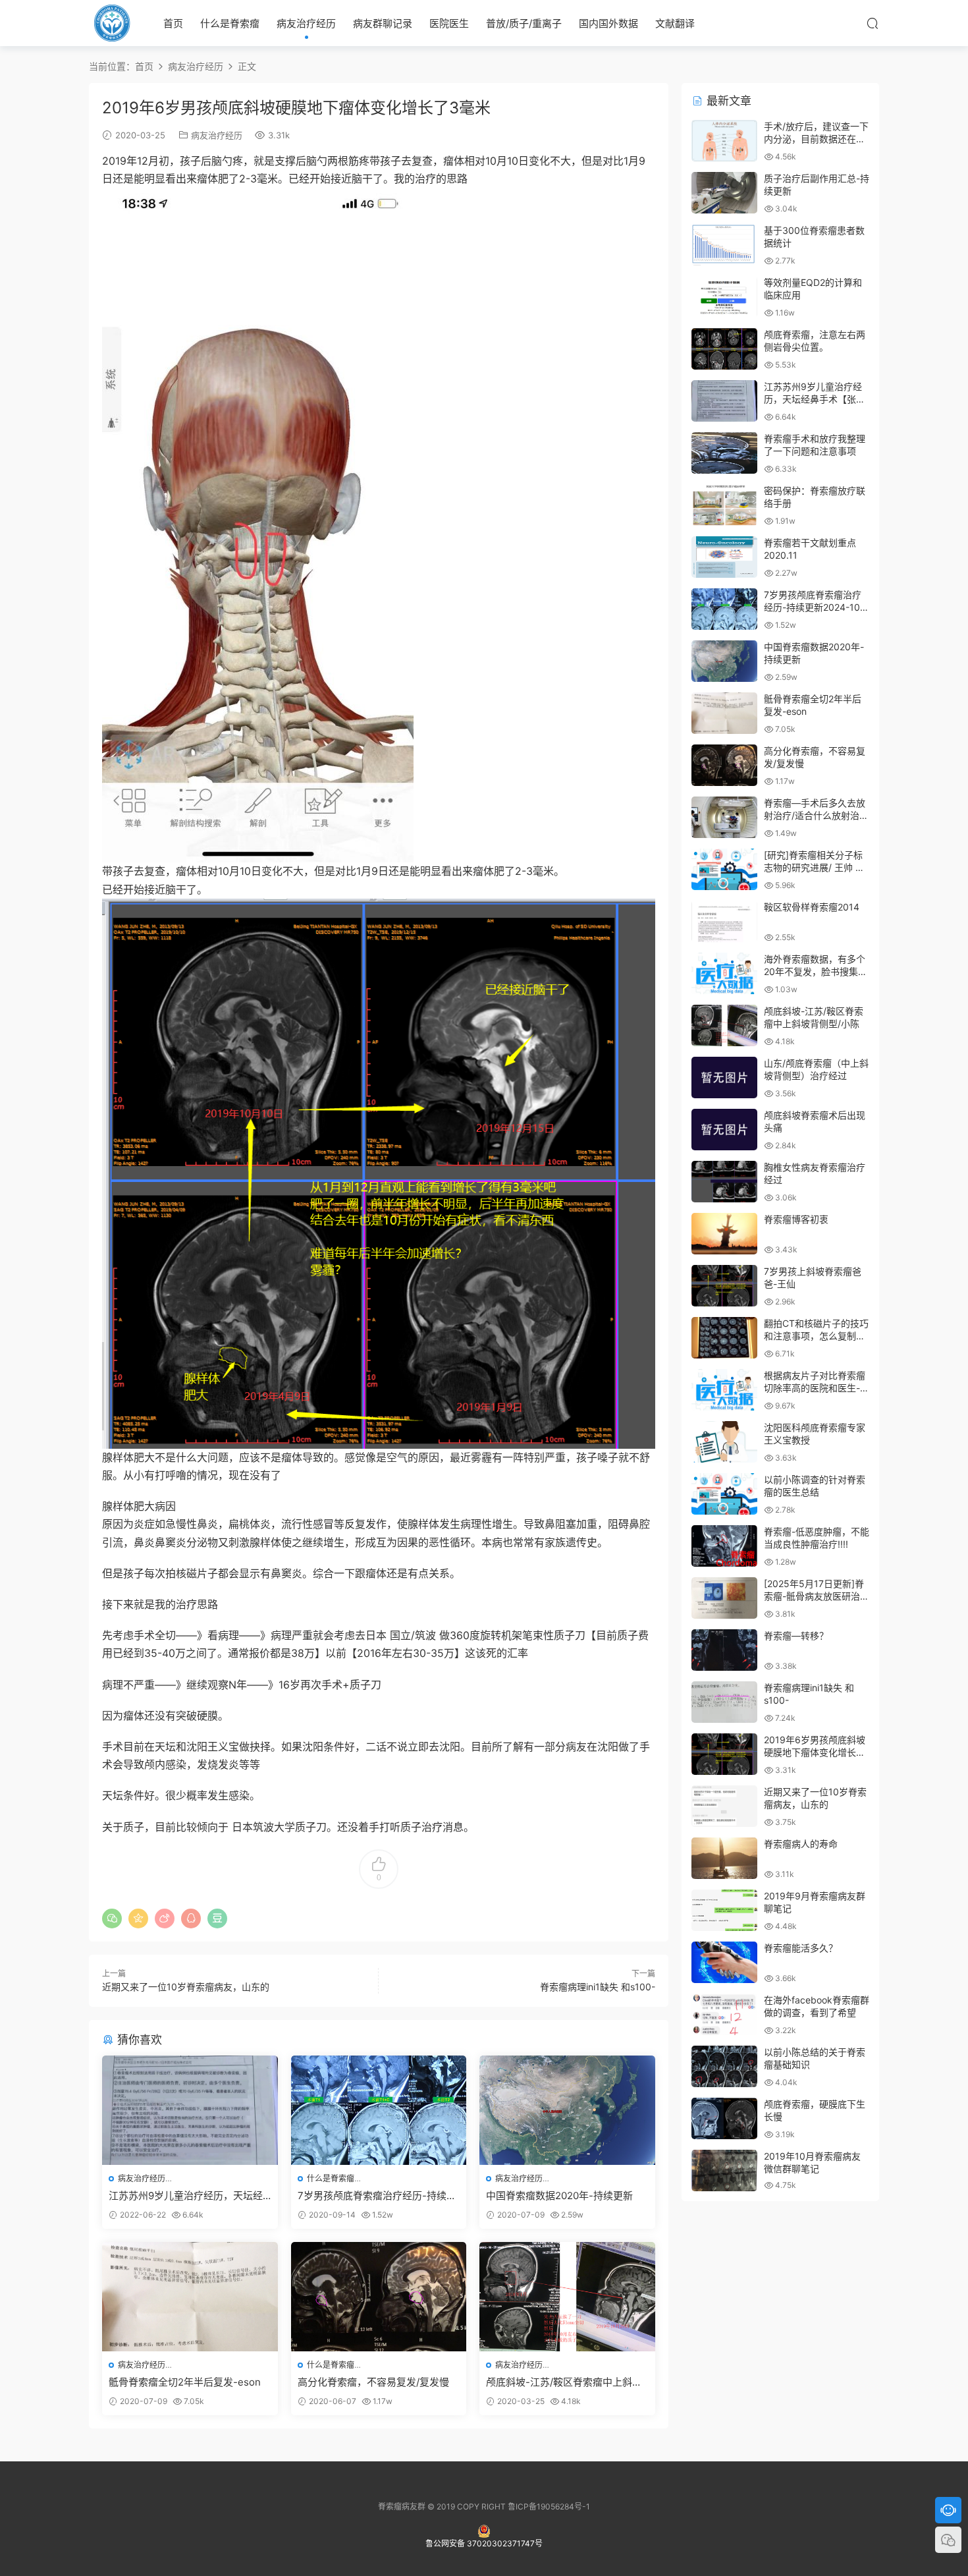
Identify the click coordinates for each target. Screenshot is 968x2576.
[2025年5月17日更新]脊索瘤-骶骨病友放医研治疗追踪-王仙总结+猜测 (817, 1596)
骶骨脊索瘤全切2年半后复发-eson (185, 2382)
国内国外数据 (608, 23)
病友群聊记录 (383, 23)
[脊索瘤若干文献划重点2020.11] (724, 557)
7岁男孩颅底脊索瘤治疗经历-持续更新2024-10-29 (377, 2196)
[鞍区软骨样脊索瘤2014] (724, 921)
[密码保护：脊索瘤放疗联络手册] (724, 505)
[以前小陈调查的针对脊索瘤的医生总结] (724, 1494)
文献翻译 (675, 23)
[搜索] (873, 23)
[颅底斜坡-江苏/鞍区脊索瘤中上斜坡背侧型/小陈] (567, 2297)
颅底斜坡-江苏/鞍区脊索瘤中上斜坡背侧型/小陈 (564, 2382)
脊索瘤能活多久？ (801, 1948)
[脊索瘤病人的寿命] (724, 1858)
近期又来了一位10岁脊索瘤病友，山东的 (186, 1987)
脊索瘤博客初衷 (796, 1219)
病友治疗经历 (306, 23)
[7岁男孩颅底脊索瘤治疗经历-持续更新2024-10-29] (379, 2110)
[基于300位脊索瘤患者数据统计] (724, 245)
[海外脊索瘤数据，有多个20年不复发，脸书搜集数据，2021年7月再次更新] (724, 973)
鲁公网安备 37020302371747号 (484, 2543)
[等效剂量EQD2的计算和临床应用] (724, 297)
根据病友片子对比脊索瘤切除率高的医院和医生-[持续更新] (815, 1388)
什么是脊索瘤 (230, 23)
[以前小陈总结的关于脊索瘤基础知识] (724, 2066)
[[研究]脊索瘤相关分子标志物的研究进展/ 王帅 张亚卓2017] (724, 869)
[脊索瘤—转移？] (724, 1650)
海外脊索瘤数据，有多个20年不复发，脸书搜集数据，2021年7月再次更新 (816, 972)
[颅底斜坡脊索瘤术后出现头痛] (724, 1130)
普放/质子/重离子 (524, 23)
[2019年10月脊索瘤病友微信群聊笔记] (724, 2170)
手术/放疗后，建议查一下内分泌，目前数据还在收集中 (816, 139)
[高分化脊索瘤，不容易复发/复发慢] (379, 2297)
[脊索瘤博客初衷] (724, 1234)
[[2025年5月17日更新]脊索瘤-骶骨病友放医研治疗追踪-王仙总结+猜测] (724, 1598)
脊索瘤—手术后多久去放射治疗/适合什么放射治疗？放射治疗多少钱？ (815, 816)
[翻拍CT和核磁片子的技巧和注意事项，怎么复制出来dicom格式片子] (724, 1338)
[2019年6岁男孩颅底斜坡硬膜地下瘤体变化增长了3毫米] (724, 1754)
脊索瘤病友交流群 (112, 23)
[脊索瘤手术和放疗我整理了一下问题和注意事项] (724, 453)
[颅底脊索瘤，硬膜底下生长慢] (724, 2118)
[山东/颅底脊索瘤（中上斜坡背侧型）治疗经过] (724, 1078)
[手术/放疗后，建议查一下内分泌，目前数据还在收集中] (724, 141)
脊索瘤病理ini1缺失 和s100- (598, 1987)
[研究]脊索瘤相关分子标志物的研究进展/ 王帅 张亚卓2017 (814, 868)
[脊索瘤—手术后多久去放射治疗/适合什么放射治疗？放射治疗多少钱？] (724, 817)
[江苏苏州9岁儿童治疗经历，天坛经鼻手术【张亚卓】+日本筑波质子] (190, 2110)
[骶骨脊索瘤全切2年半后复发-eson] (190, 2297)
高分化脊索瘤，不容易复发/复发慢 (373, 2382)
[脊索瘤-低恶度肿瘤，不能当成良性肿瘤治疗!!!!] (724, 1546)
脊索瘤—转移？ (796, 1636)
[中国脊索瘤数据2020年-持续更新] (567, 2110)
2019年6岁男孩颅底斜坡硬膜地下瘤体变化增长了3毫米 (815, 1752)
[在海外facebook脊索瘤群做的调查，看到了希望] (724, 2014)
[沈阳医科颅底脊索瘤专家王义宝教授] (724, 1442)
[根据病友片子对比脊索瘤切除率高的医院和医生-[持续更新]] (724, 1390)
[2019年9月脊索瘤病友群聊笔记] (724, 1910)
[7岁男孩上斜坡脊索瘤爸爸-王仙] (724, 1286)
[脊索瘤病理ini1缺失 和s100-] (724, 1702)
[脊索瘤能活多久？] (724, 1962)
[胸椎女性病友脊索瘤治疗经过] (724, 1182)
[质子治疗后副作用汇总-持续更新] (724, 193)
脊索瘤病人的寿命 (801, 1844)
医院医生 (449, 23)
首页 (173, 23)
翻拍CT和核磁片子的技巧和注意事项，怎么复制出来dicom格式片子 (816, 1336)
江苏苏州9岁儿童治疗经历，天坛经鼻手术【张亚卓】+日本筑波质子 (186, 2196)
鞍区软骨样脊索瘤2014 (812, 907)
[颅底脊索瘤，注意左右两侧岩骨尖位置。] (724, 349)
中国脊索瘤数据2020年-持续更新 (559, 2196)
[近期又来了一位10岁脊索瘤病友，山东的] (724, 1806)
